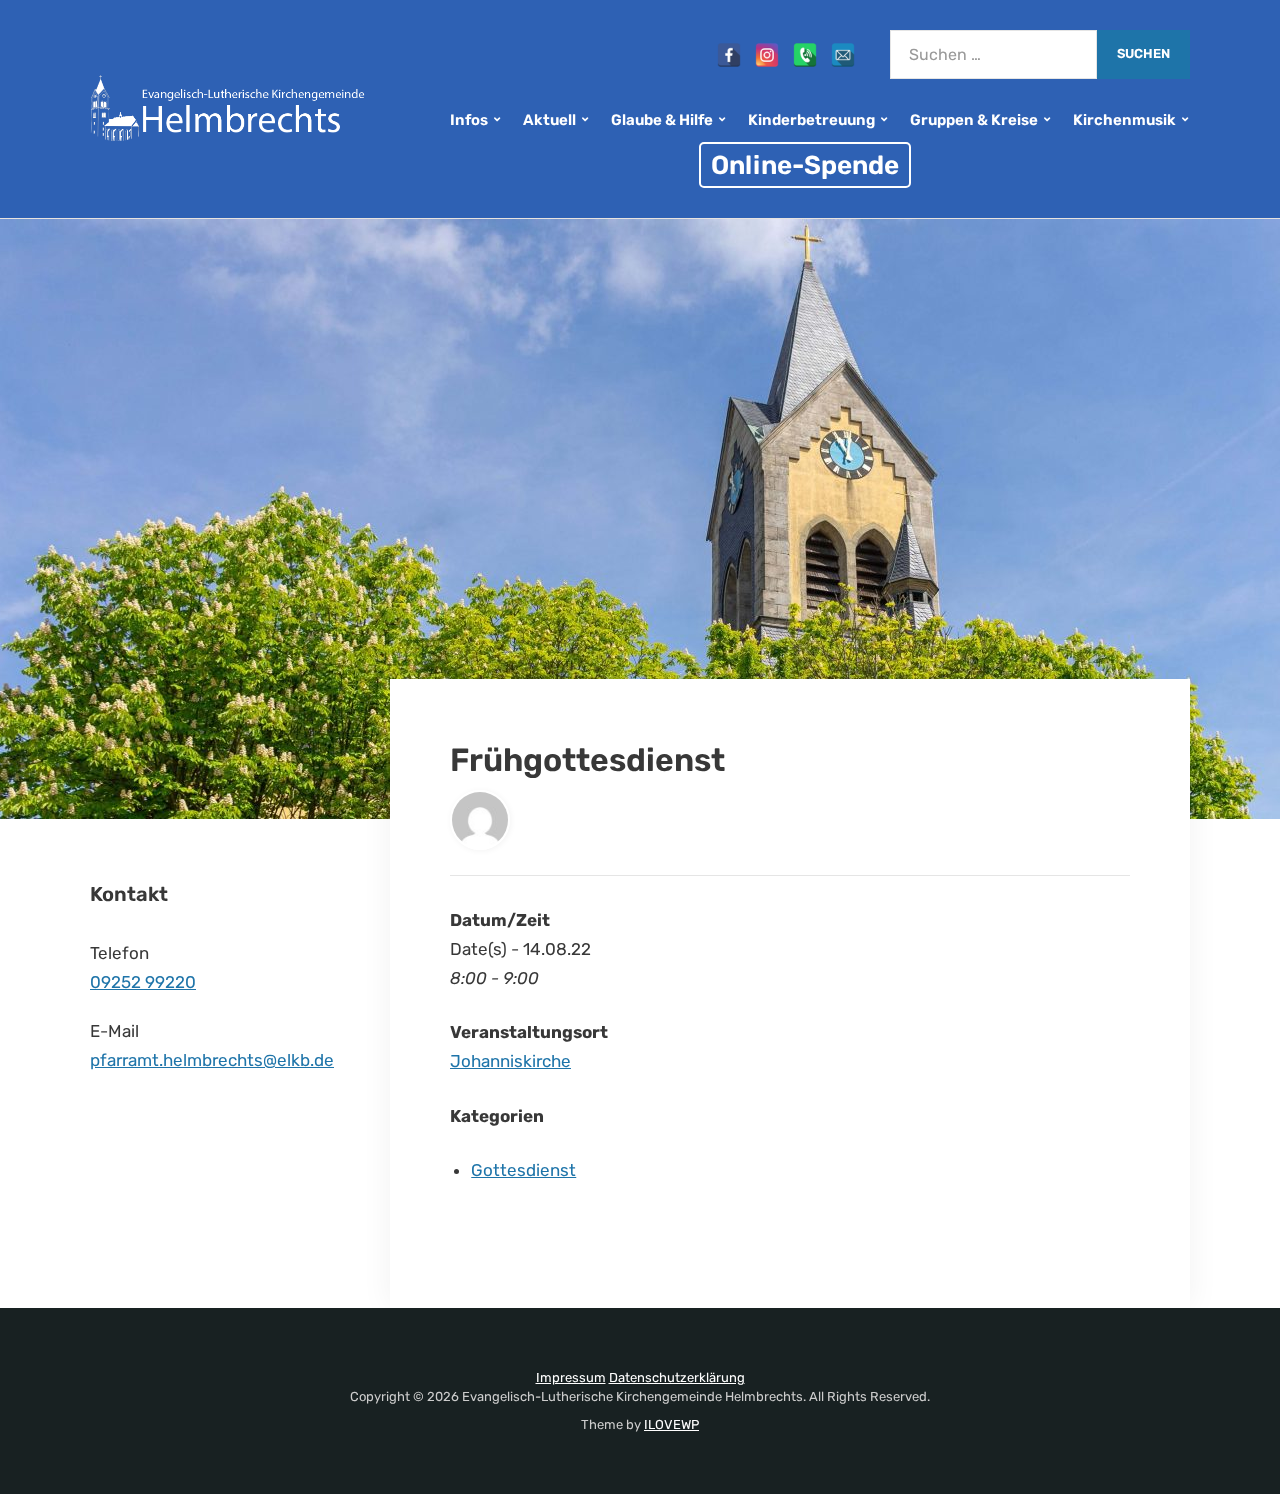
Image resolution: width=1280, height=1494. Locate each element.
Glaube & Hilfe (662, 120)
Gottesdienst (523, 1170)
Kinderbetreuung (811, 120)
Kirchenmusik (1124, 120)
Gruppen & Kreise (974, 120)
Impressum (571, 1377)
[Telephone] (805, 55)
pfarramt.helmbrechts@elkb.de (212, 1060)
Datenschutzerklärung (677, 1377)
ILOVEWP (671, 1424)
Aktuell (549, 120)
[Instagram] (767, 55)
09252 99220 (143, 982)
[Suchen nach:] (993, 54)
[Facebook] (729, 55)
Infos (469, 120)
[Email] (843, 55)
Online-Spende (805, 165)
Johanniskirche (510, 1061)
